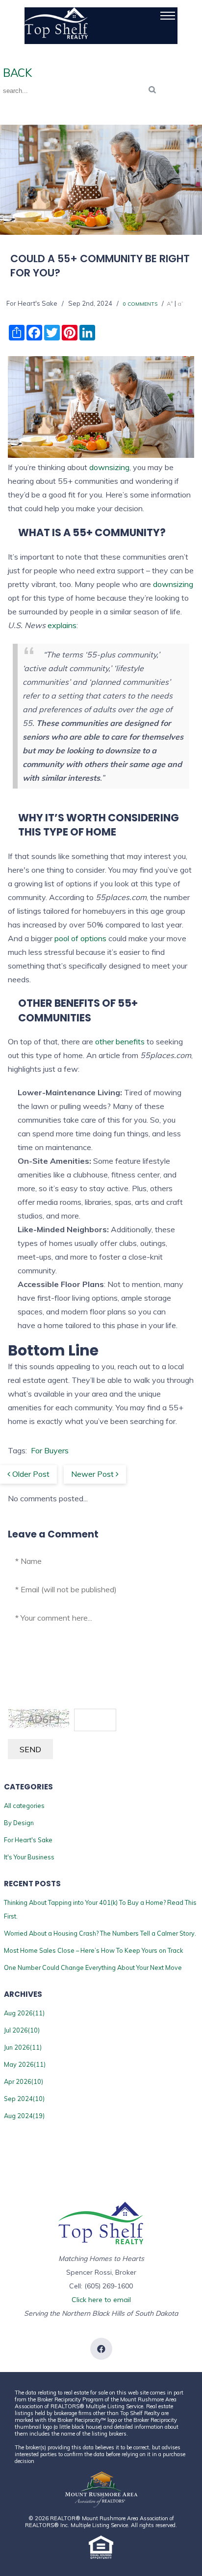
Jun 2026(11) (23, 2047)
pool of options (80, 938)
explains (62, 625)
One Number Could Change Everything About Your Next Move (93, 1967)
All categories (24, 1806)
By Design (19, 1823)
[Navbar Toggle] (168, 16)
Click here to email (101, 2300)
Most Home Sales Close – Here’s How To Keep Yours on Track (93, 1950)
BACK (16, 73)
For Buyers (50, 1450)
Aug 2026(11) (24, 2013)
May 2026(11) (25, 2064)
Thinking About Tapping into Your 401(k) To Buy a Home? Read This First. (100, 1909)
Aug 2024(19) (24, 2116)
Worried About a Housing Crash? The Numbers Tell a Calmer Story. (100, 1933)
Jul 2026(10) (22, 2030)
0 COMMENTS (140, 304)
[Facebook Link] (101, 2349)
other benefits (120, 1041)
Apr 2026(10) (24, 2081)
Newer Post (93, 1474)
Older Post (30, 1474)
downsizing (109, 467)
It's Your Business (29, 1857)
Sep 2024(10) (24, 2099)
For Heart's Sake (28, 1840)
